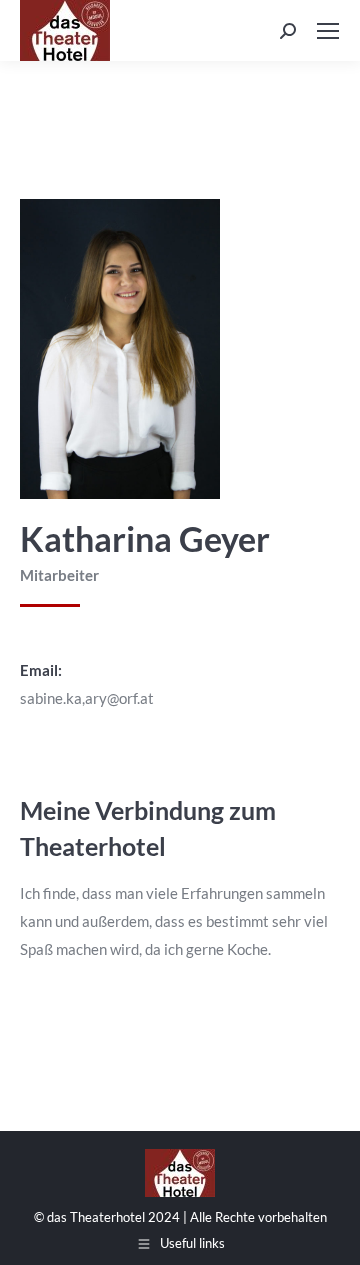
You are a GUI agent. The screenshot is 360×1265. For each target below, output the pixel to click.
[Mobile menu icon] (328, 31)
